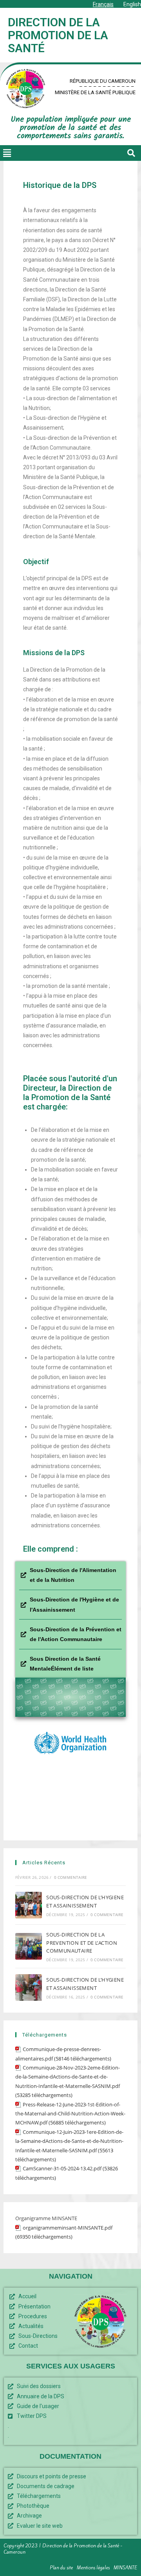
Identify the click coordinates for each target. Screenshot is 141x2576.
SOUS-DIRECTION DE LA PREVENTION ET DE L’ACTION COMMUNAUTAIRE (82, 1943)
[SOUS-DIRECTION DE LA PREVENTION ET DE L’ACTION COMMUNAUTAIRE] (29, 1946)
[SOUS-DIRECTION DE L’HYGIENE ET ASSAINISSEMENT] (29, 1905)
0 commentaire (71, 1877)
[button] (7, 153)
